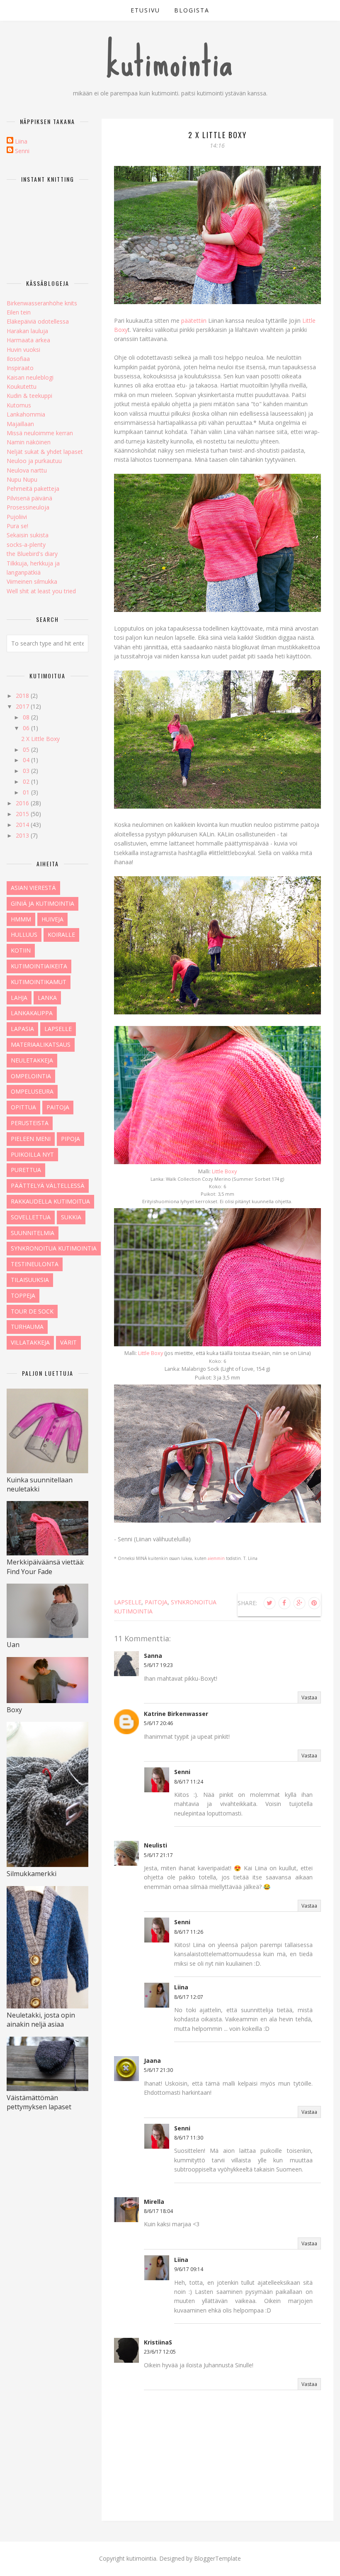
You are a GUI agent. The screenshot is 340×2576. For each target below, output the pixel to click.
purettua (26, 1170)
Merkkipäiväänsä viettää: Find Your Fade (45, 1567)
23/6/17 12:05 (160, 2352)
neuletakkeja (32, 1060)
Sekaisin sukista (28, 535)
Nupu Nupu (22, 479)
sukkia (71, 1217)
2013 (23, 835)
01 (27, 792)
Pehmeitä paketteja (33, 489)
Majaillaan (20, 424)
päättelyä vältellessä (48, 1186)
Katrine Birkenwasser (176, 1714)
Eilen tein (19, 312)
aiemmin (216, 1558)
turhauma (27, 1327)
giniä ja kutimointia (42, 903)
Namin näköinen (29, 442)
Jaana (152, 2061)
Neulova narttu (27, 470)
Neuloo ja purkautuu (34, 461)
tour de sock (32, 1311)
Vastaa (309, 1697)
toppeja (23, 1295)
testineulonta (35, 1264)
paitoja (156, 1602)
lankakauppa (32, 1013)
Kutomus (19, 405)
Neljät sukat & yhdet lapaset (45, 452)
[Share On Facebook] (284, 1603)
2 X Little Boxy (40, 739)
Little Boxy (224, 1171)
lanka (47, 998)
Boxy (14, 1710)
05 (27, 749)
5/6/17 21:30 (158, 2070)
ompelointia (31, 1076)
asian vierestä (33, 888)
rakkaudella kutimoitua (50, 1201)
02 (27, 781)
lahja (19, 998)
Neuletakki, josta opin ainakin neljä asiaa (41, 2020)
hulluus (24, 935)
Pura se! (17, 526)
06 (27, 728)
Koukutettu (22, 386)
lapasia (22, 1029)
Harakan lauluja (27, 331)
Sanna (153, 1656)
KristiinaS (158, 2342)
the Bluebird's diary (32, 554)
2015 (23, 814)
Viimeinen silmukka (32, 581)
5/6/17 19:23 (158, 1665)
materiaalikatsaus (41, 1044)
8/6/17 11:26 (189, 1932)
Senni (182, 1772)
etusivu (145, 10)
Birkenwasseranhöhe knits (42, 303)
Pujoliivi (17, 517)
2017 (23, 706)
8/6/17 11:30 (189, 2138)
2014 (23, 825)
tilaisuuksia (30, 1280)
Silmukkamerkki (32, 1874)
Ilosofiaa (18, 359)
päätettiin (194, 320)
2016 (23, 803)
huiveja (52, 919)
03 (27, 771)
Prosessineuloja (28, 507)
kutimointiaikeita (39, 966)
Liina (181, 1987)
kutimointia (170, 62)
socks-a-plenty (26, 545)
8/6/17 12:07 (189, 1997)
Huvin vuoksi (23, 350)
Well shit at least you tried (41, 591)
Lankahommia (26, 414)
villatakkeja (30, 1342)
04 (27, 760)
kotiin (21, 950)
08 (27, 717)
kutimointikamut (39, 982)
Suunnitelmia (33, 1233)
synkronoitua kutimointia (54, 1248)
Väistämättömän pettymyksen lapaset (39, 2102)
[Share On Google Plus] (299, 1603)
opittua (23, 1107)
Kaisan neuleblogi (30, 377)
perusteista (30, 1123)
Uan (13, 1645)
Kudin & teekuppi (29, 396)
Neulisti (155, 1845)
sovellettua (31, 1217)
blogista (192, 10)
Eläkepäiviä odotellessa (38, 321)
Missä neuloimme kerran (40, 433)
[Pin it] (314, 1603)
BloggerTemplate (217, 2558)
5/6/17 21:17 (158, 1855)
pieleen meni (31, 1139)
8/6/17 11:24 (189, 1782)
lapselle (128, 1602)
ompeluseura (32, 1091)
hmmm (21, 919)
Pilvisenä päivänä (29, 498)
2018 (23, 696)
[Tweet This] (270, 1603)
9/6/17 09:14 (189, 2269)
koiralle (61, 935)
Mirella (154, 2202)
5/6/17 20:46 (158, 1723)
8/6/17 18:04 (158, 2211)
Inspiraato (20, 368)
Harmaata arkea (28, 340)
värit (68, 1342)
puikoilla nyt (32, 1154)
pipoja (70, 1139)
